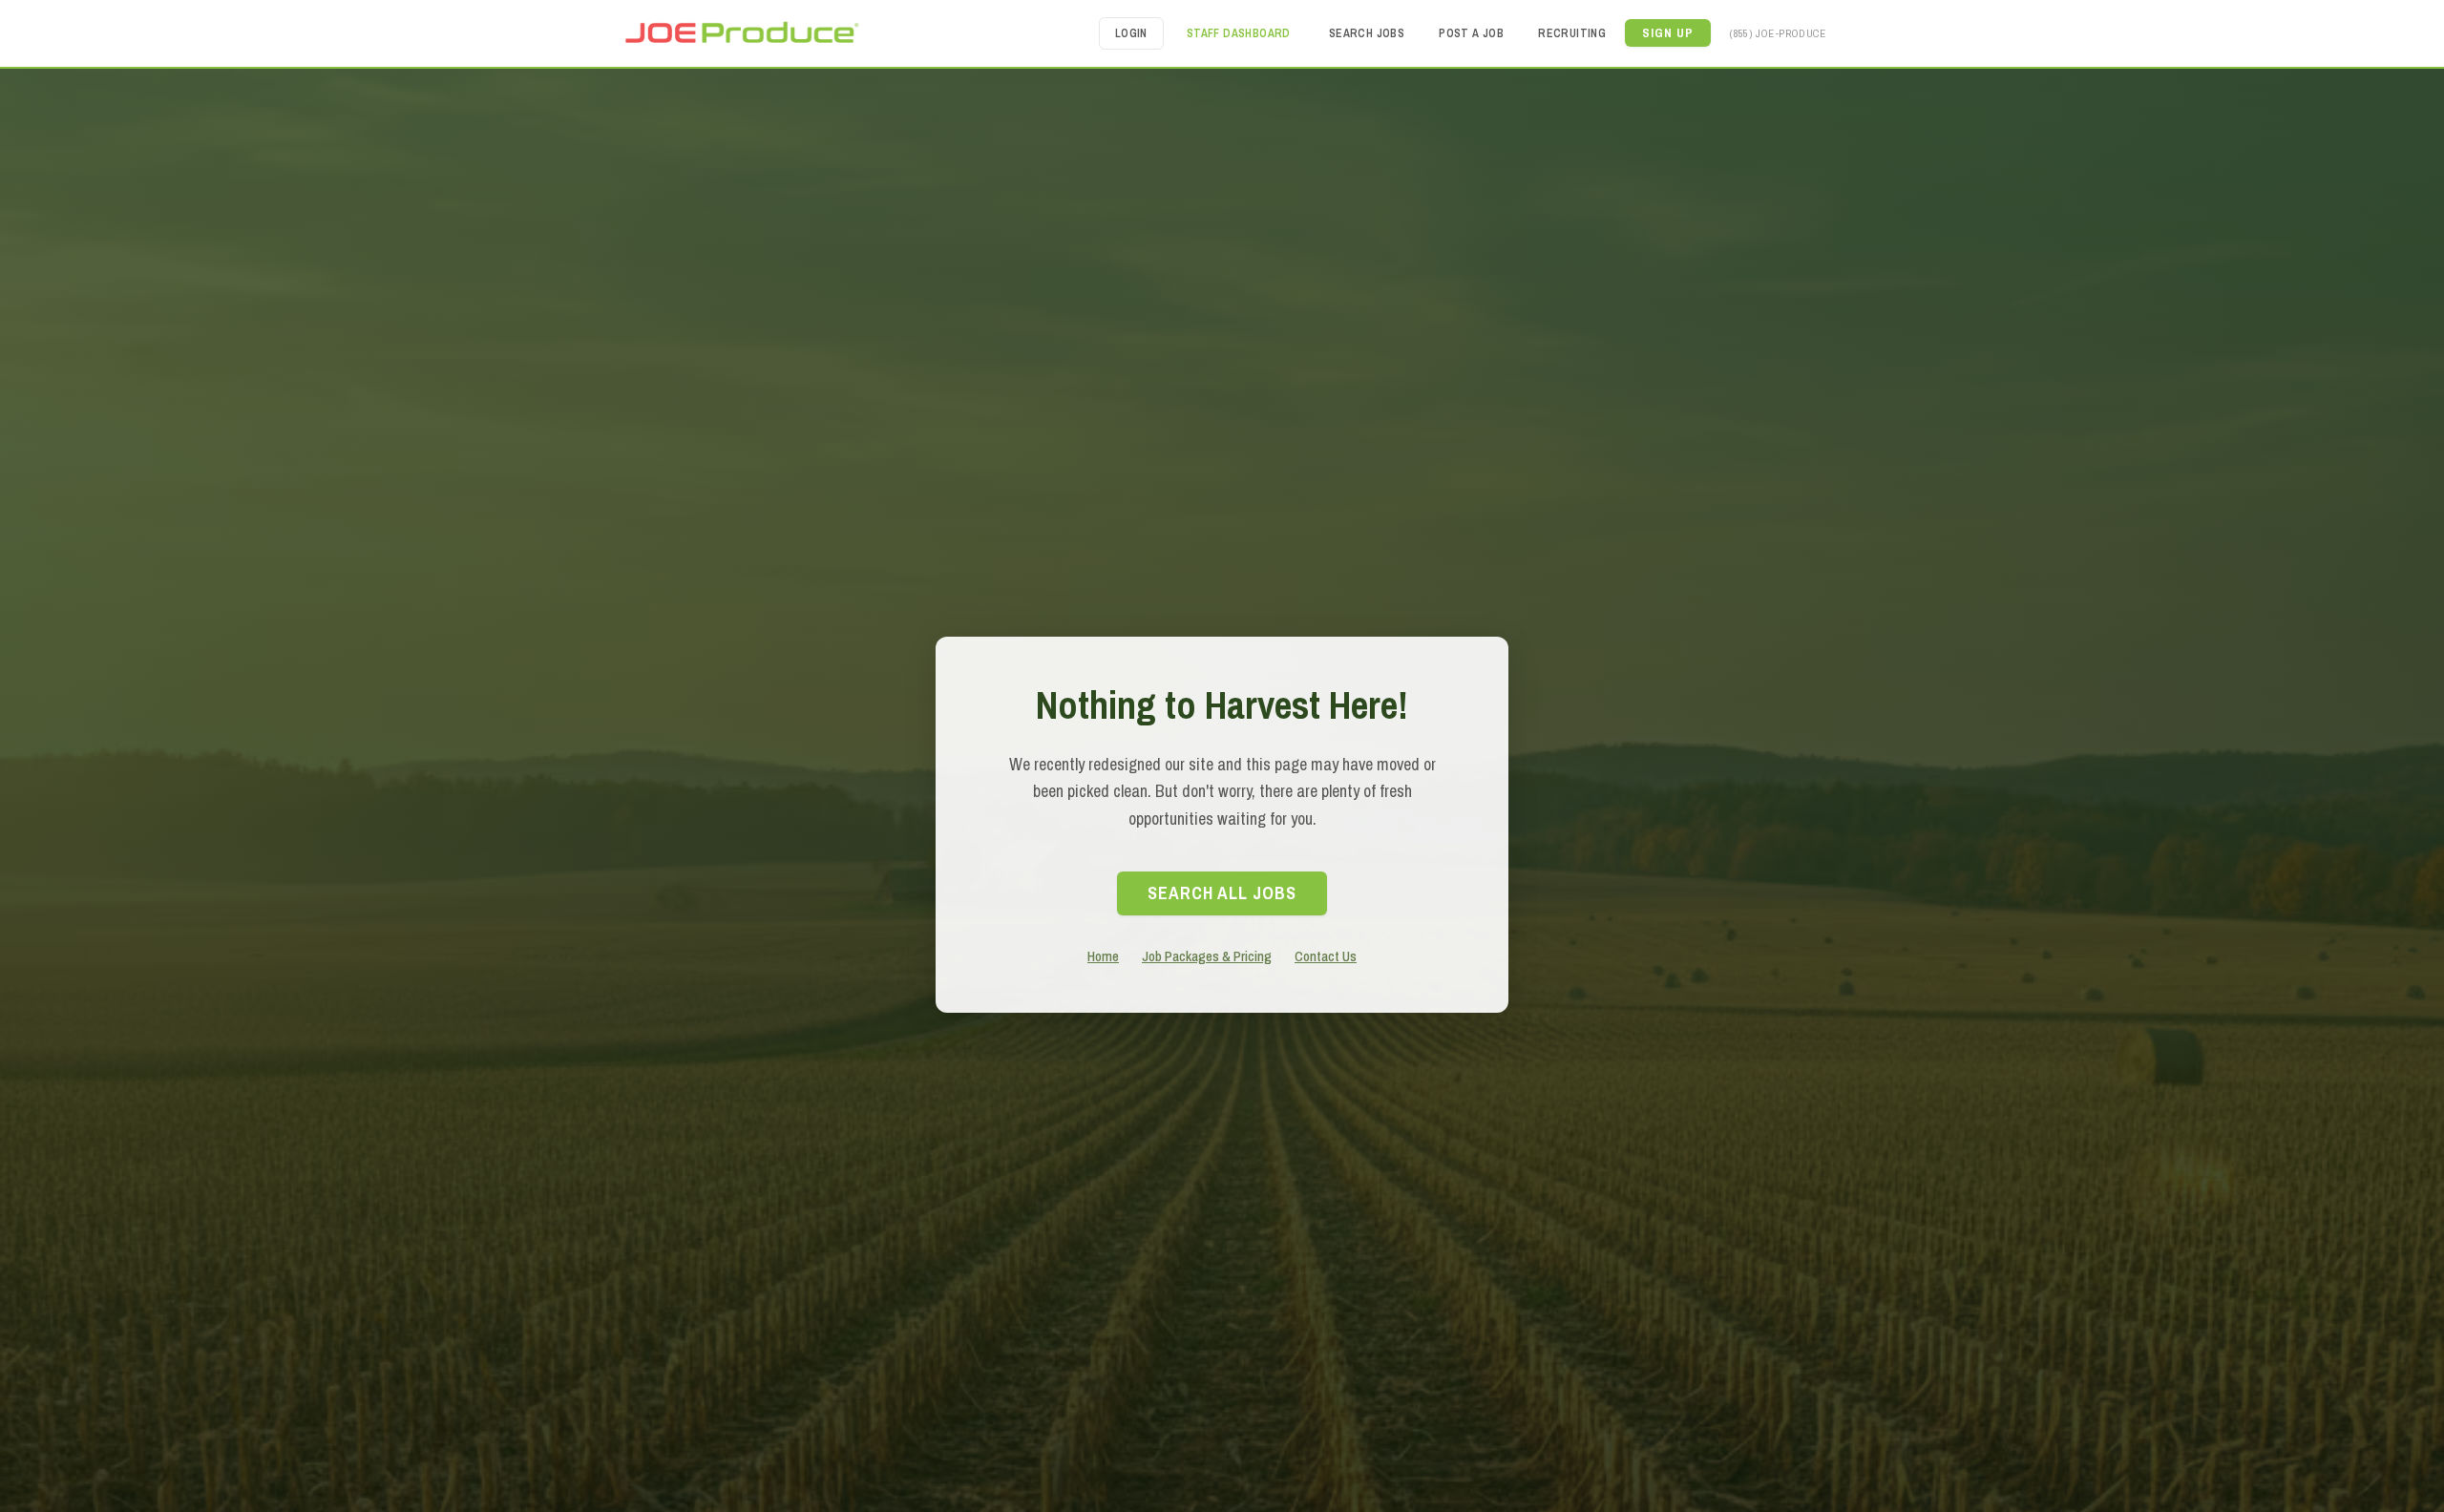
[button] (1668, 33)
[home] (741, 33)
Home (1103, 956)
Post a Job (1471, 33)
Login (1131, 33)
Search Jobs (1367, 33)
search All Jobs (1222, 893)
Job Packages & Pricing (1207, 956)
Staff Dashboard (1239, 33)
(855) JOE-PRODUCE (1778, 33)
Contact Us (1326, 956)
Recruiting (1572, 33)
